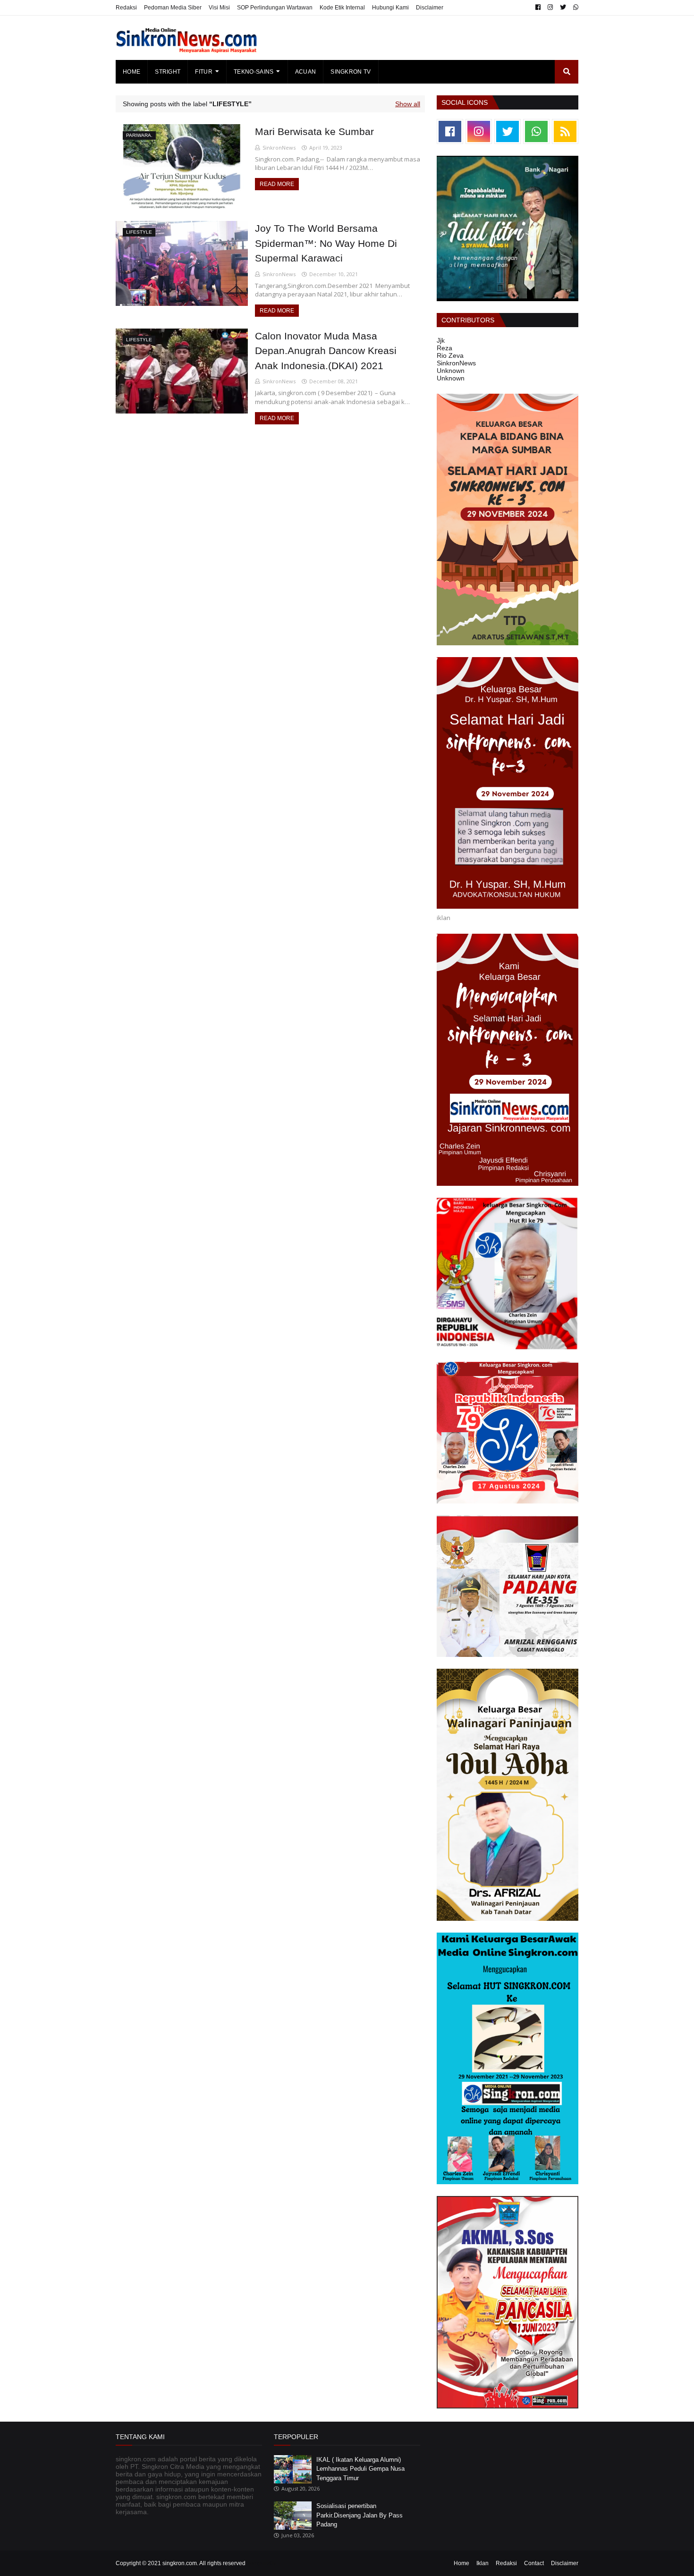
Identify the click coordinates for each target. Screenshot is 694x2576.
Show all (408, 104)
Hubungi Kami (390, 8)
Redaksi (126, 8)
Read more (277, 184)
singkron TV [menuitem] (351, 72)
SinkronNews (279, 148)
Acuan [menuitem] (306, 72)
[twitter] (563, 8)
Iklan (482, 2563)
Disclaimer (430, 8)
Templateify (262, 2563)
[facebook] (538, 8)
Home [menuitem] (131, 72)
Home (461, 2563)
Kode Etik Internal (342, 8)
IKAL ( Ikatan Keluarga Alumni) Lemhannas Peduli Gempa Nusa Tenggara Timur (360, 2469)
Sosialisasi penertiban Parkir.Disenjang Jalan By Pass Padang (360, 2515)
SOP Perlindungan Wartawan (275, 8)
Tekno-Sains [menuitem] (254, 72)
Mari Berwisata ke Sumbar (314, 131)
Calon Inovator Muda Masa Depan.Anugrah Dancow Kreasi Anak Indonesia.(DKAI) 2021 (326, 351)
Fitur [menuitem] (204, 72)
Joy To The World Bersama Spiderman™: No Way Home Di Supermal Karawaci (326, 243)
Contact (534, 2563)
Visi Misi (219, 8)
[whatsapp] (575, 8)
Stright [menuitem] (168, 72)
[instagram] (550, 8)
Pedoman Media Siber (173, 8)
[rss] (565, 131)
